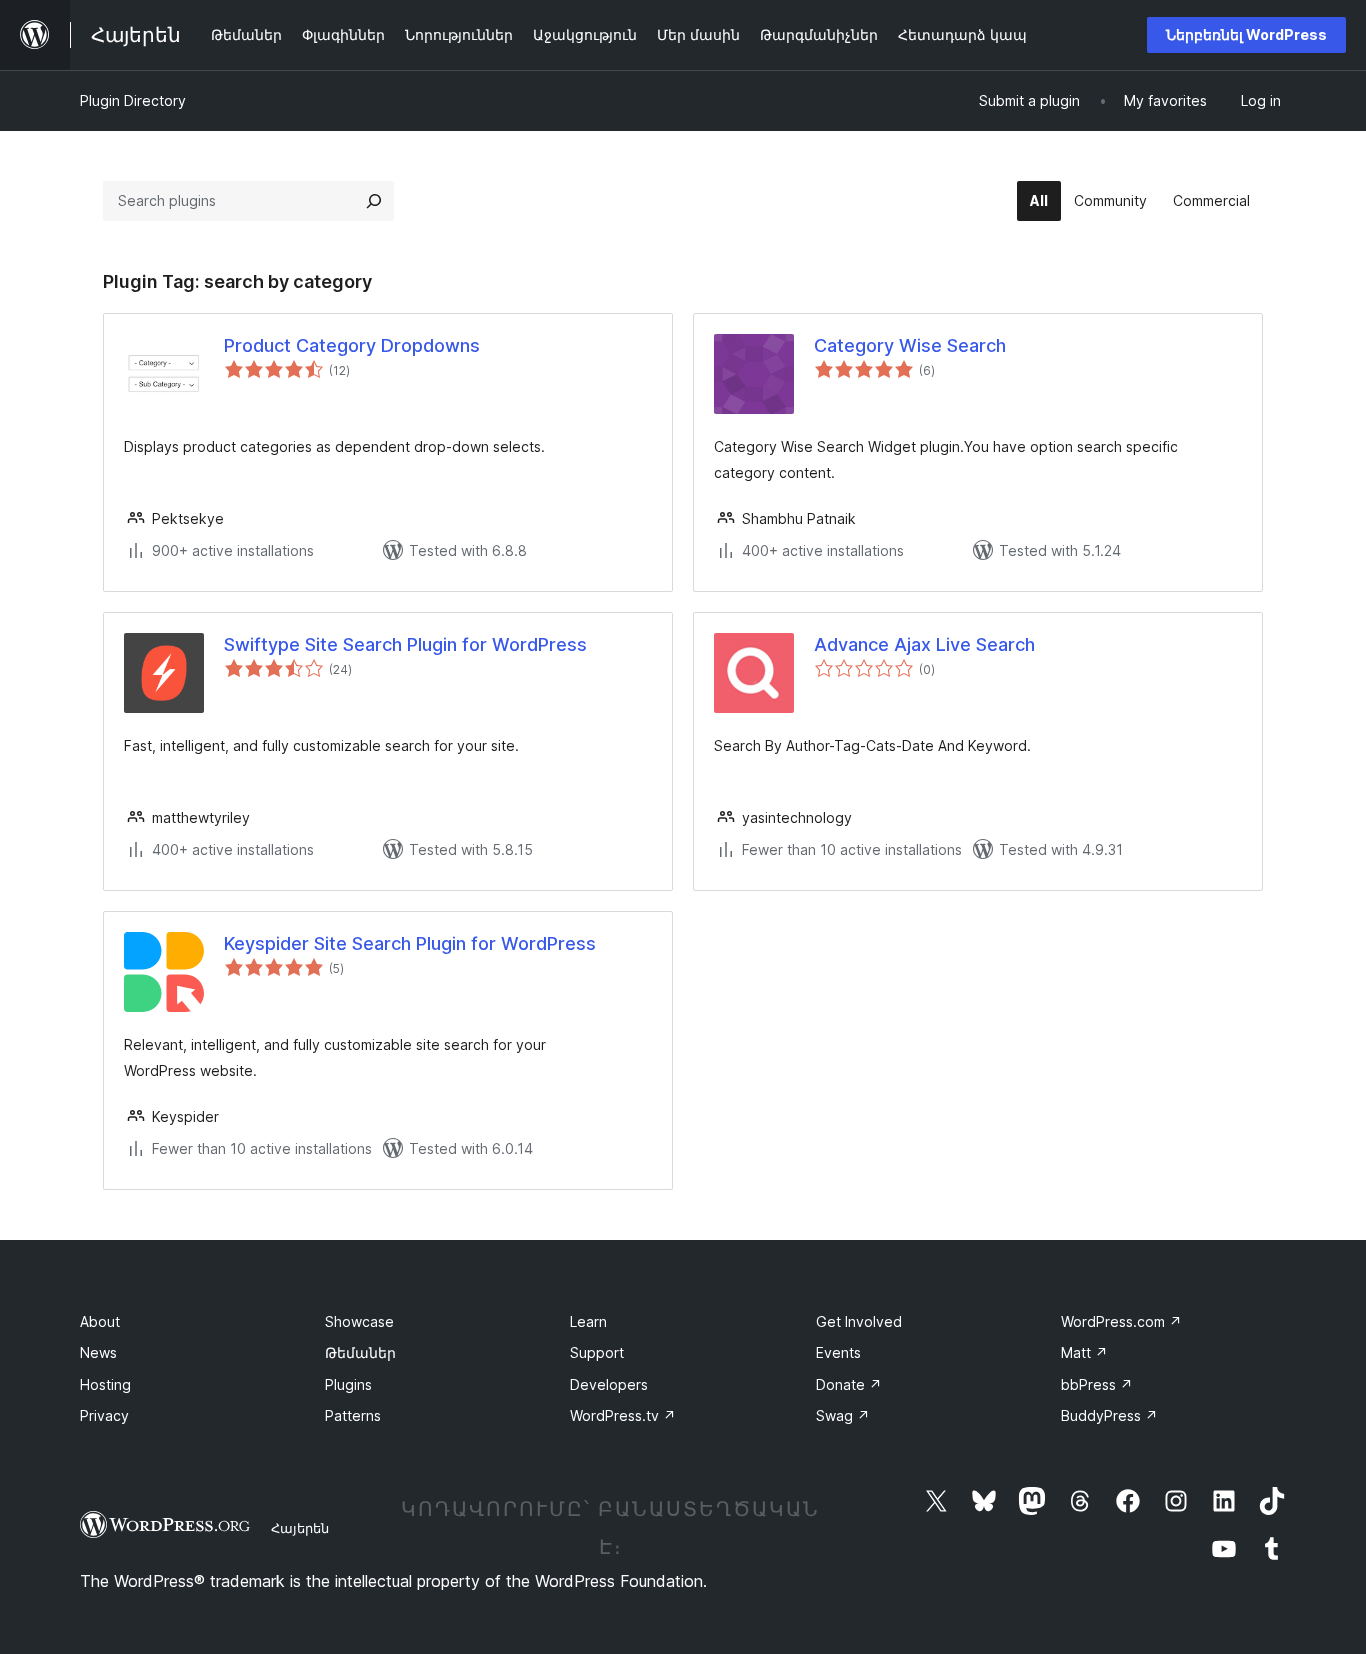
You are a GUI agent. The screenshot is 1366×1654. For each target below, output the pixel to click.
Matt (1084, 1352)
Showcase (359, 1321)
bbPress (1097, 1384)
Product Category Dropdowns (352, 345)
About (100, 1321)
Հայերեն (300, 1528)
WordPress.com (1121, 1321)
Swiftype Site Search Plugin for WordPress (405, 644)
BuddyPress (1109, 1415)
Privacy (104, 1415)
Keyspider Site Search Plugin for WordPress (410, 943)
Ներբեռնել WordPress (1246, 34)
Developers (609, 1384)
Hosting (105, 1384)
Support (597, 1352)
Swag (843, 1415)
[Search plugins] (374, 201)
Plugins (348, 1384)
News (98, 1352)
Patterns (353, 1415)
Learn (588, 1321)
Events (838, 1352)
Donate (849, 1384)
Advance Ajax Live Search (924, 644)
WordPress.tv (623, 1415)
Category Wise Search (910, 345)
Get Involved (859, 1321)
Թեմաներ (360, 1352)
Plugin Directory (133, 100)
